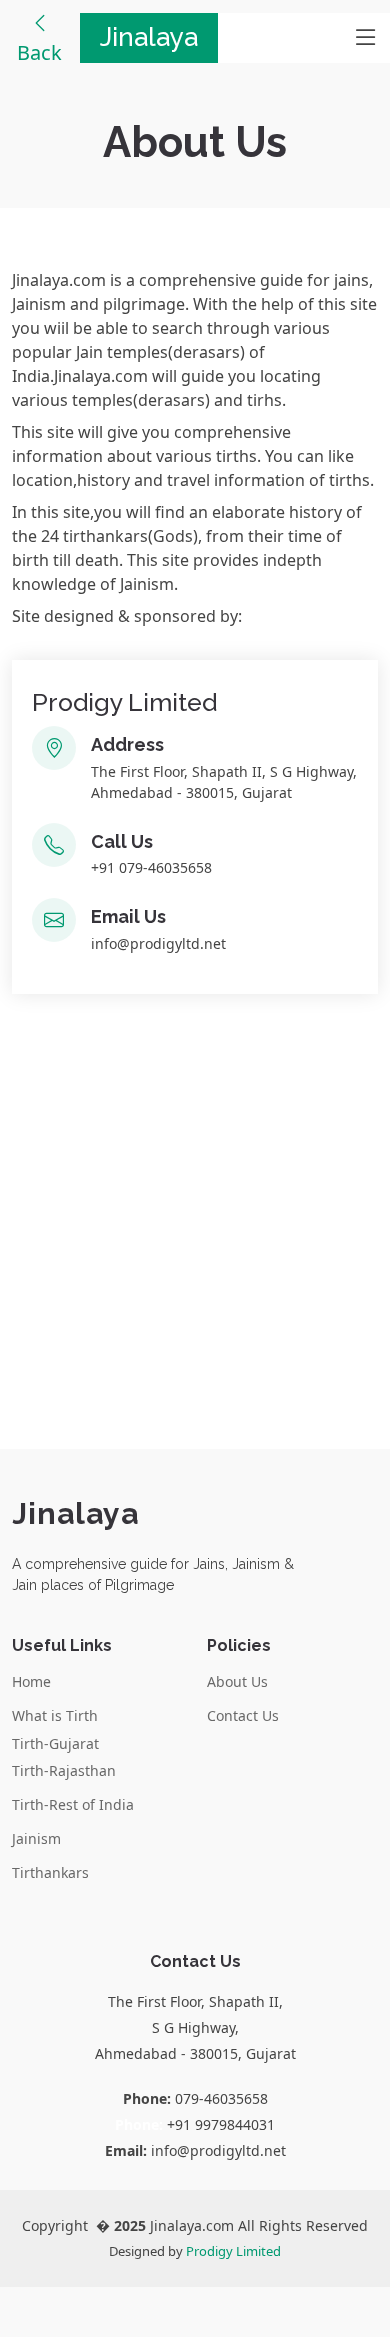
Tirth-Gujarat (55, 1744)
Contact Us (243, 1716)
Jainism (36, 1839)
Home (31, 1682)
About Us (237, 1682)
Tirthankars (50, 1873)
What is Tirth (55, 1716)
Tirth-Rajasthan (64, 1771)
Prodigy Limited (233, 2251)
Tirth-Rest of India (73, 1805)
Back (39, 52)
